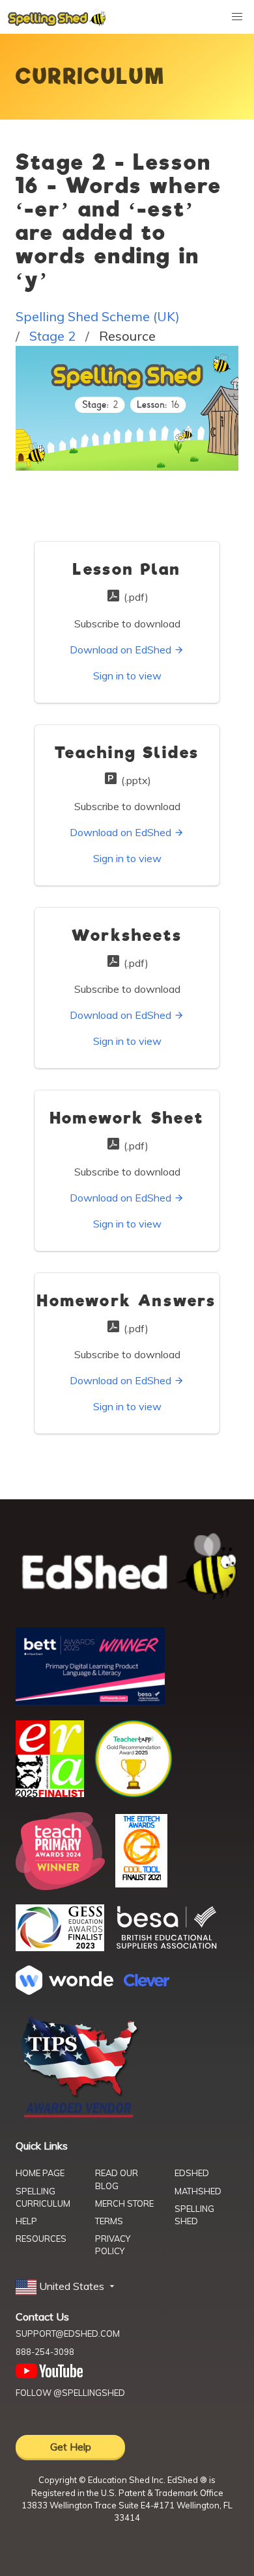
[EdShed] (127, 1567)
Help (26, 2221)
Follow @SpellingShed (70, 2393)
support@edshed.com (68, 2333)
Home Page (40, 2173)
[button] (66, 2287)
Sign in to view (127, 676)
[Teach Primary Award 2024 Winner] (60, 1886)
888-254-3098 (45, 2352)
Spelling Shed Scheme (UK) (98, 316)
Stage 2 (52, 336)
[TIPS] (79, 2116)
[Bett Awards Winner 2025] (90, 1702)
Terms (109, 2221)
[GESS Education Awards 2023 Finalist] (60, 1947)
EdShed (192, 2173)
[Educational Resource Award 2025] (50, 1793)
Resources (41, 2239)
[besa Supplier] (167, 1947)
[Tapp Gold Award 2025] (134, 1794)
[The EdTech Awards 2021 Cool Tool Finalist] (141, 1884)
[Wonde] (64, 1991)
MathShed (198, 2191)
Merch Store (124, 2203)
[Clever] (147, 1982)
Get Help (71, 2447)
